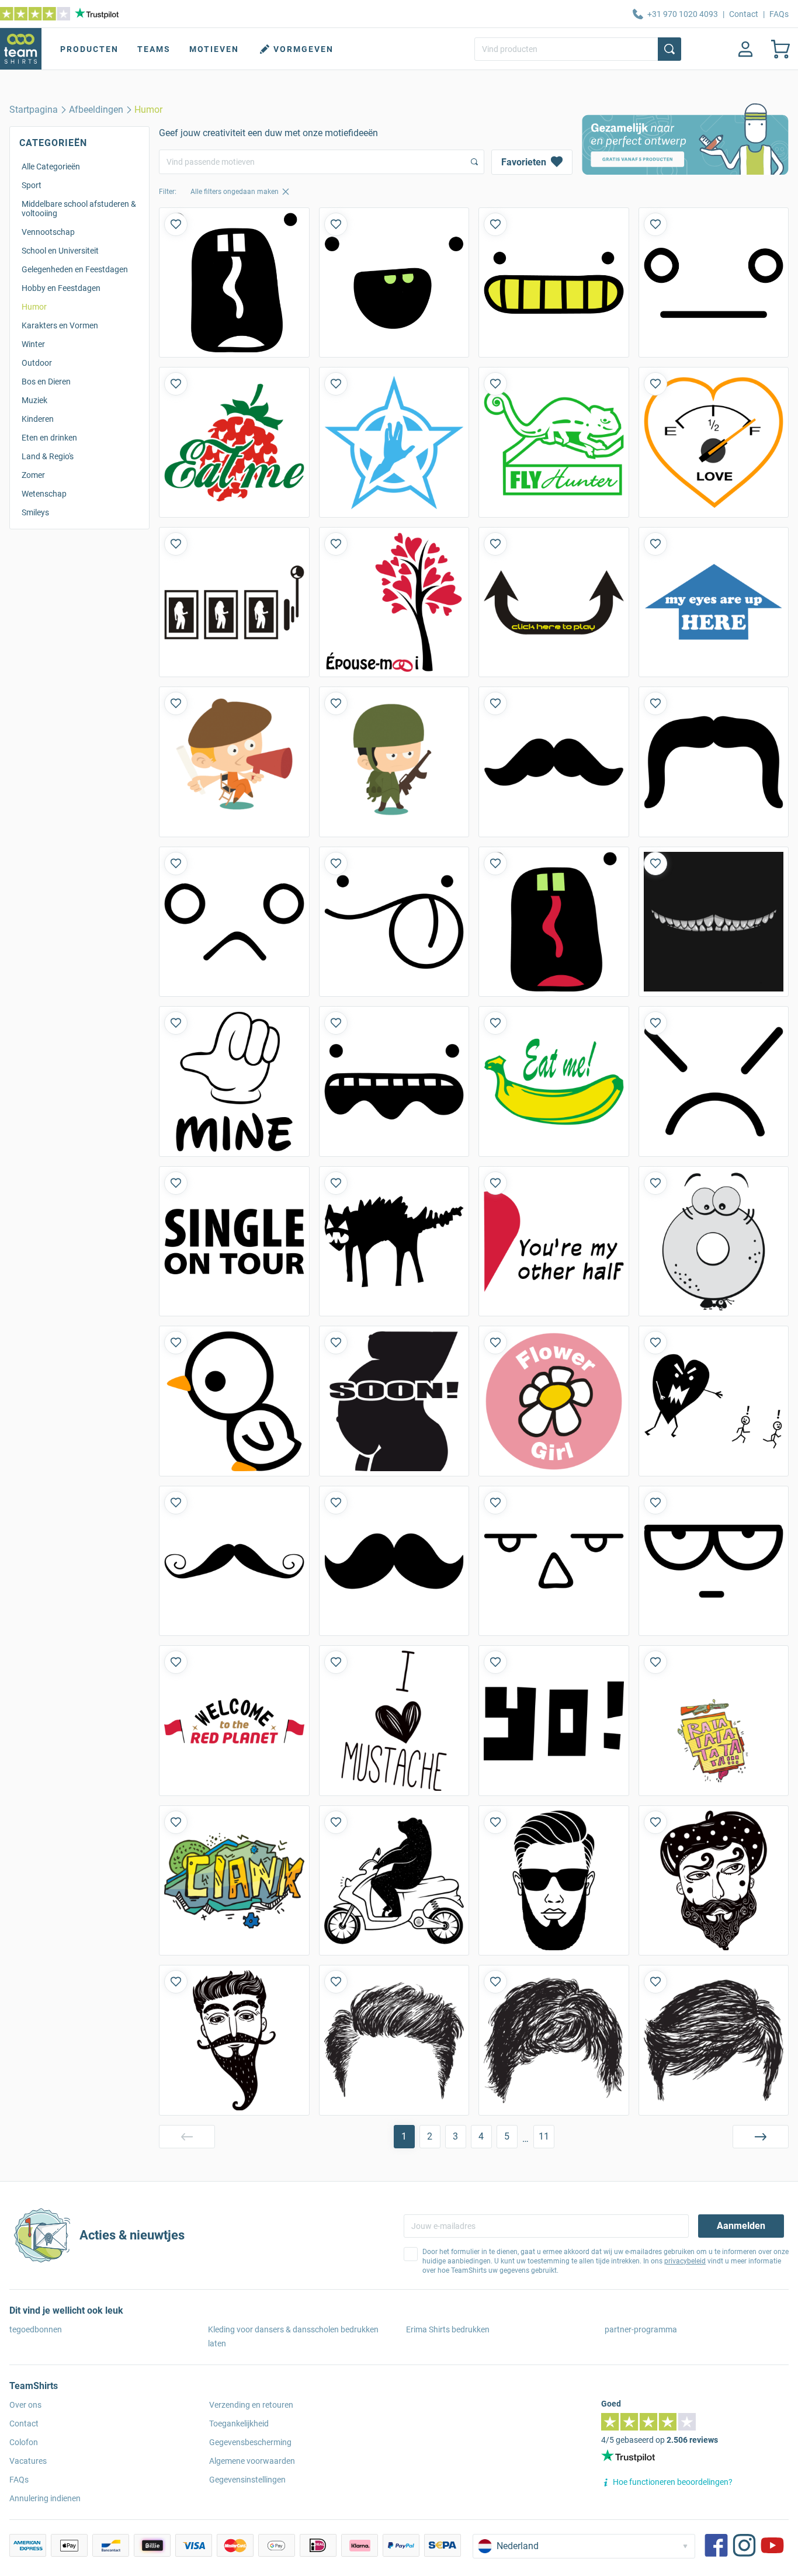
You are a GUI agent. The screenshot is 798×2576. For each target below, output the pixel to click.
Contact (744, 14)
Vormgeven (303, 49)
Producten (89, 49)
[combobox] (322, 162)
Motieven (214, 49)
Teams (154, 49)
